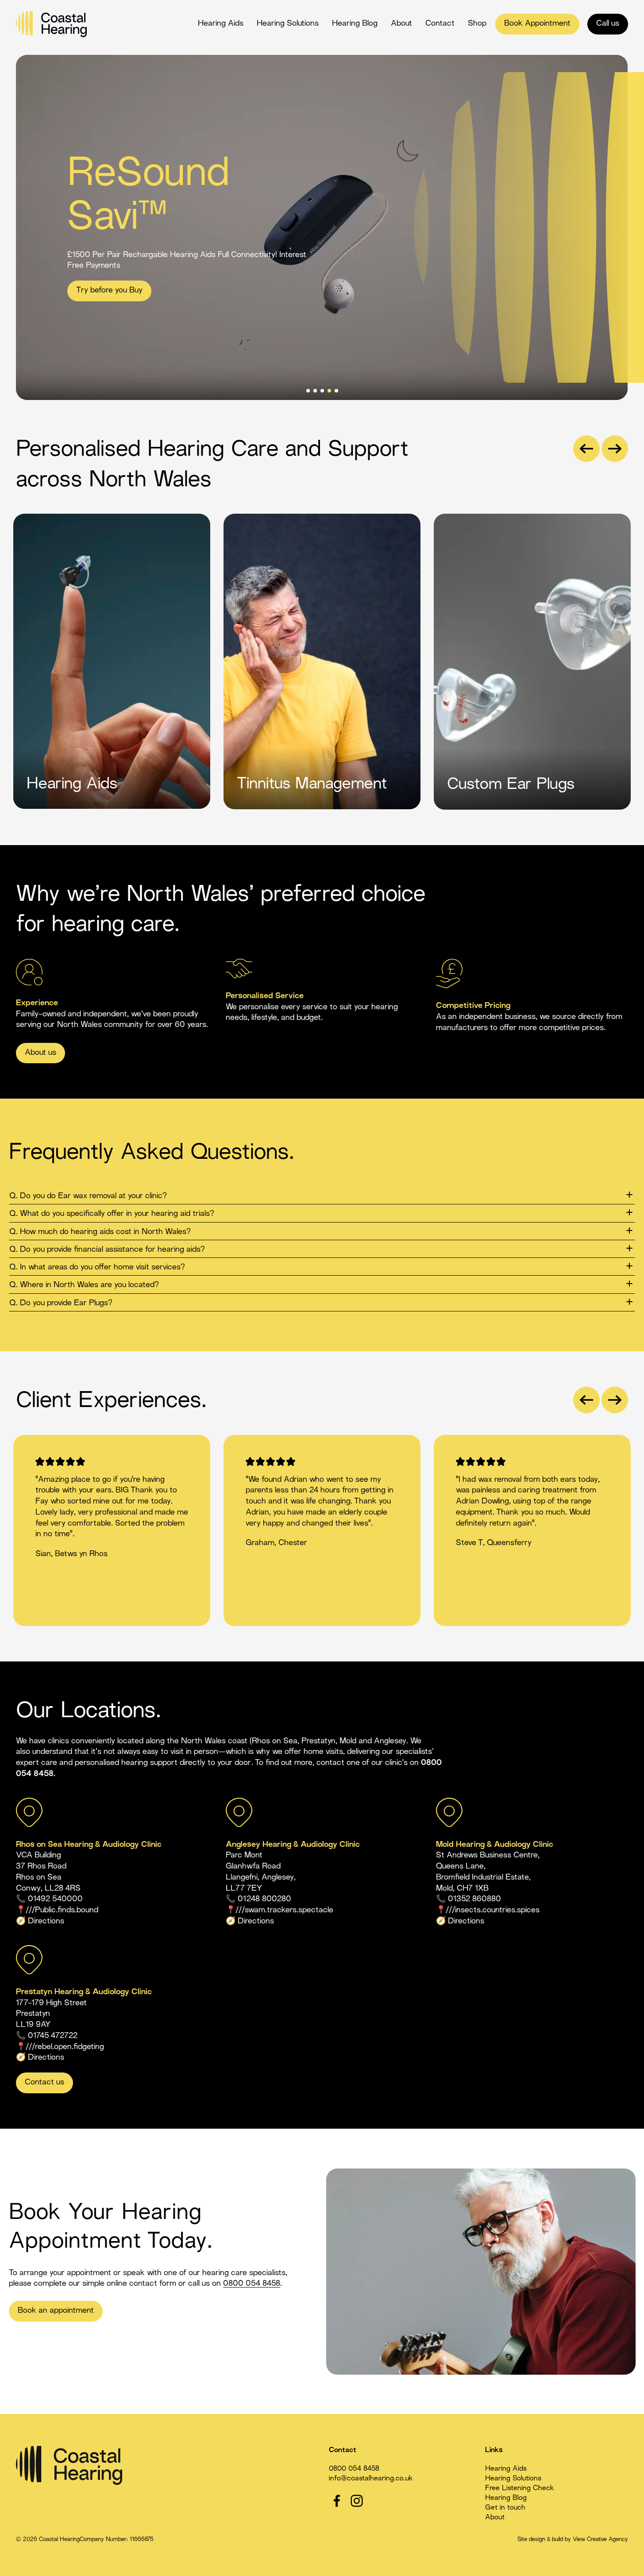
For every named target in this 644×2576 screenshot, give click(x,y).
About (401, 24)
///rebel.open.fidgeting (65, 2047)
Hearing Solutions (288, 24)
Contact (440, 24)
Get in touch (505, 2508)
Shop (477, 24)
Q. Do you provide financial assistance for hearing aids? (107, 1250)
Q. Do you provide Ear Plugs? (61, 1303)
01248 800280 (264, 1899)
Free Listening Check (520, 2489)
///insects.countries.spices (493, 1910)
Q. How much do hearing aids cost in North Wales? (100, 1232)
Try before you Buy (109, 290)
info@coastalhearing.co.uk (371, 2479)
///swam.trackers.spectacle (284, 1910)
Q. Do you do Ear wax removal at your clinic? (88, 1196)
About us (40, 1053)
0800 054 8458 (252, 2284)
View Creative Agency (600, 2540)
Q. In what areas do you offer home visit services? (97, 1267)
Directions (46, 1921)
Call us (608, 24)
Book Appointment (537, 24)
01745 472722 (53, 2036)
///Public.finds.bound (62, 1910)
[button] (586, 449)
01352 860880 (474, 1899)
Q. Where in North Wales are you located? (84, 1285)
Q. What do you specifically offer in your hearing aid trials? (112, 1214)
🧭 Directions (40, 2058)
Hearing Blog (355, 24)
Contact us (44, 2082)
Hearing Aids (221, 24)
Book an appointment (56, 2311)
